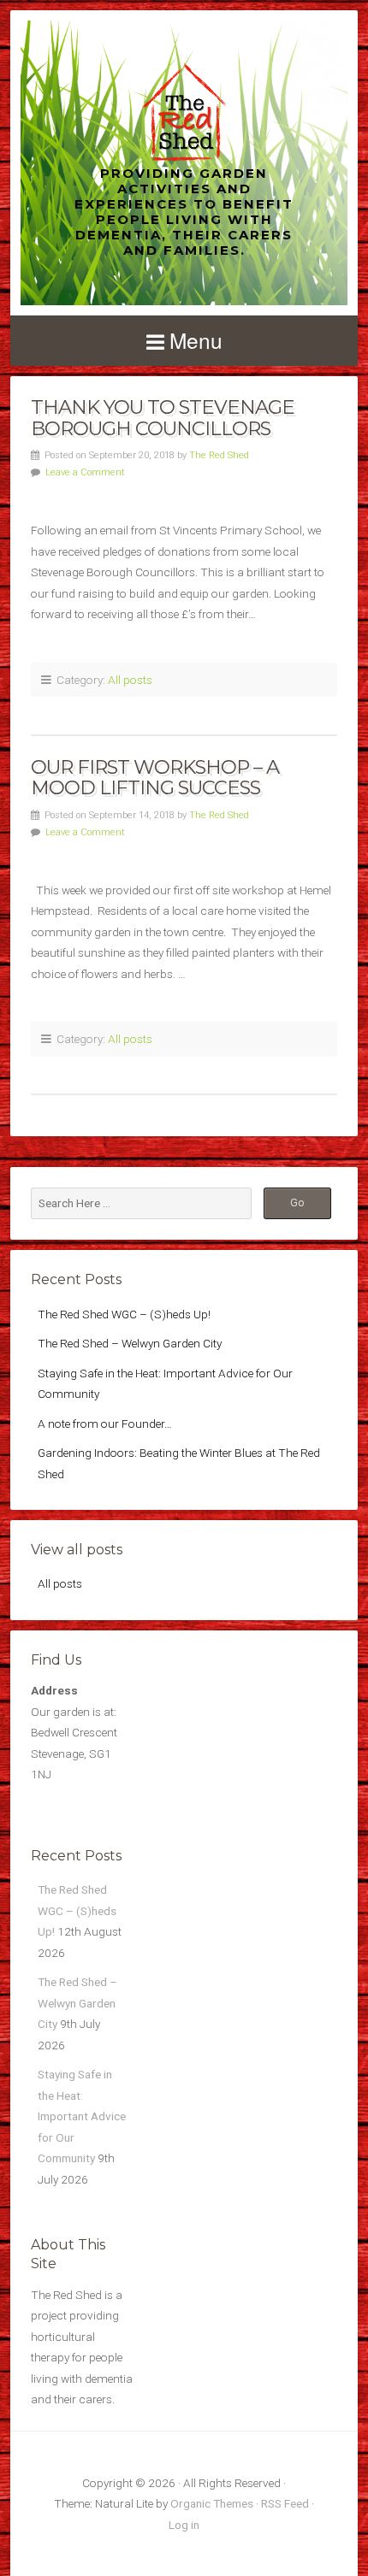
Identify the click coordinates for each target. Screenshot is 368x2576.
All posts (130, 680)
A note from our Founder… (105, 1424)
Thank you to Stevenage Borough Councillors (163, 418)
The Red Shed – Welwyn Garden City (130, 1343)
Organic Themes (212, 2503)
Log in (184, 2525)
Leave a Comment (85, 472)
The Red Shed (219, 455)
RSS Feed (285, 2503)
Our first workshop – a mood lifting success (155, 778)
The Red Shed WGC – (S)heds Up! (124, 1314)
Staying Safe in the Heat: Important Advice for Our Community (82, 2116)
